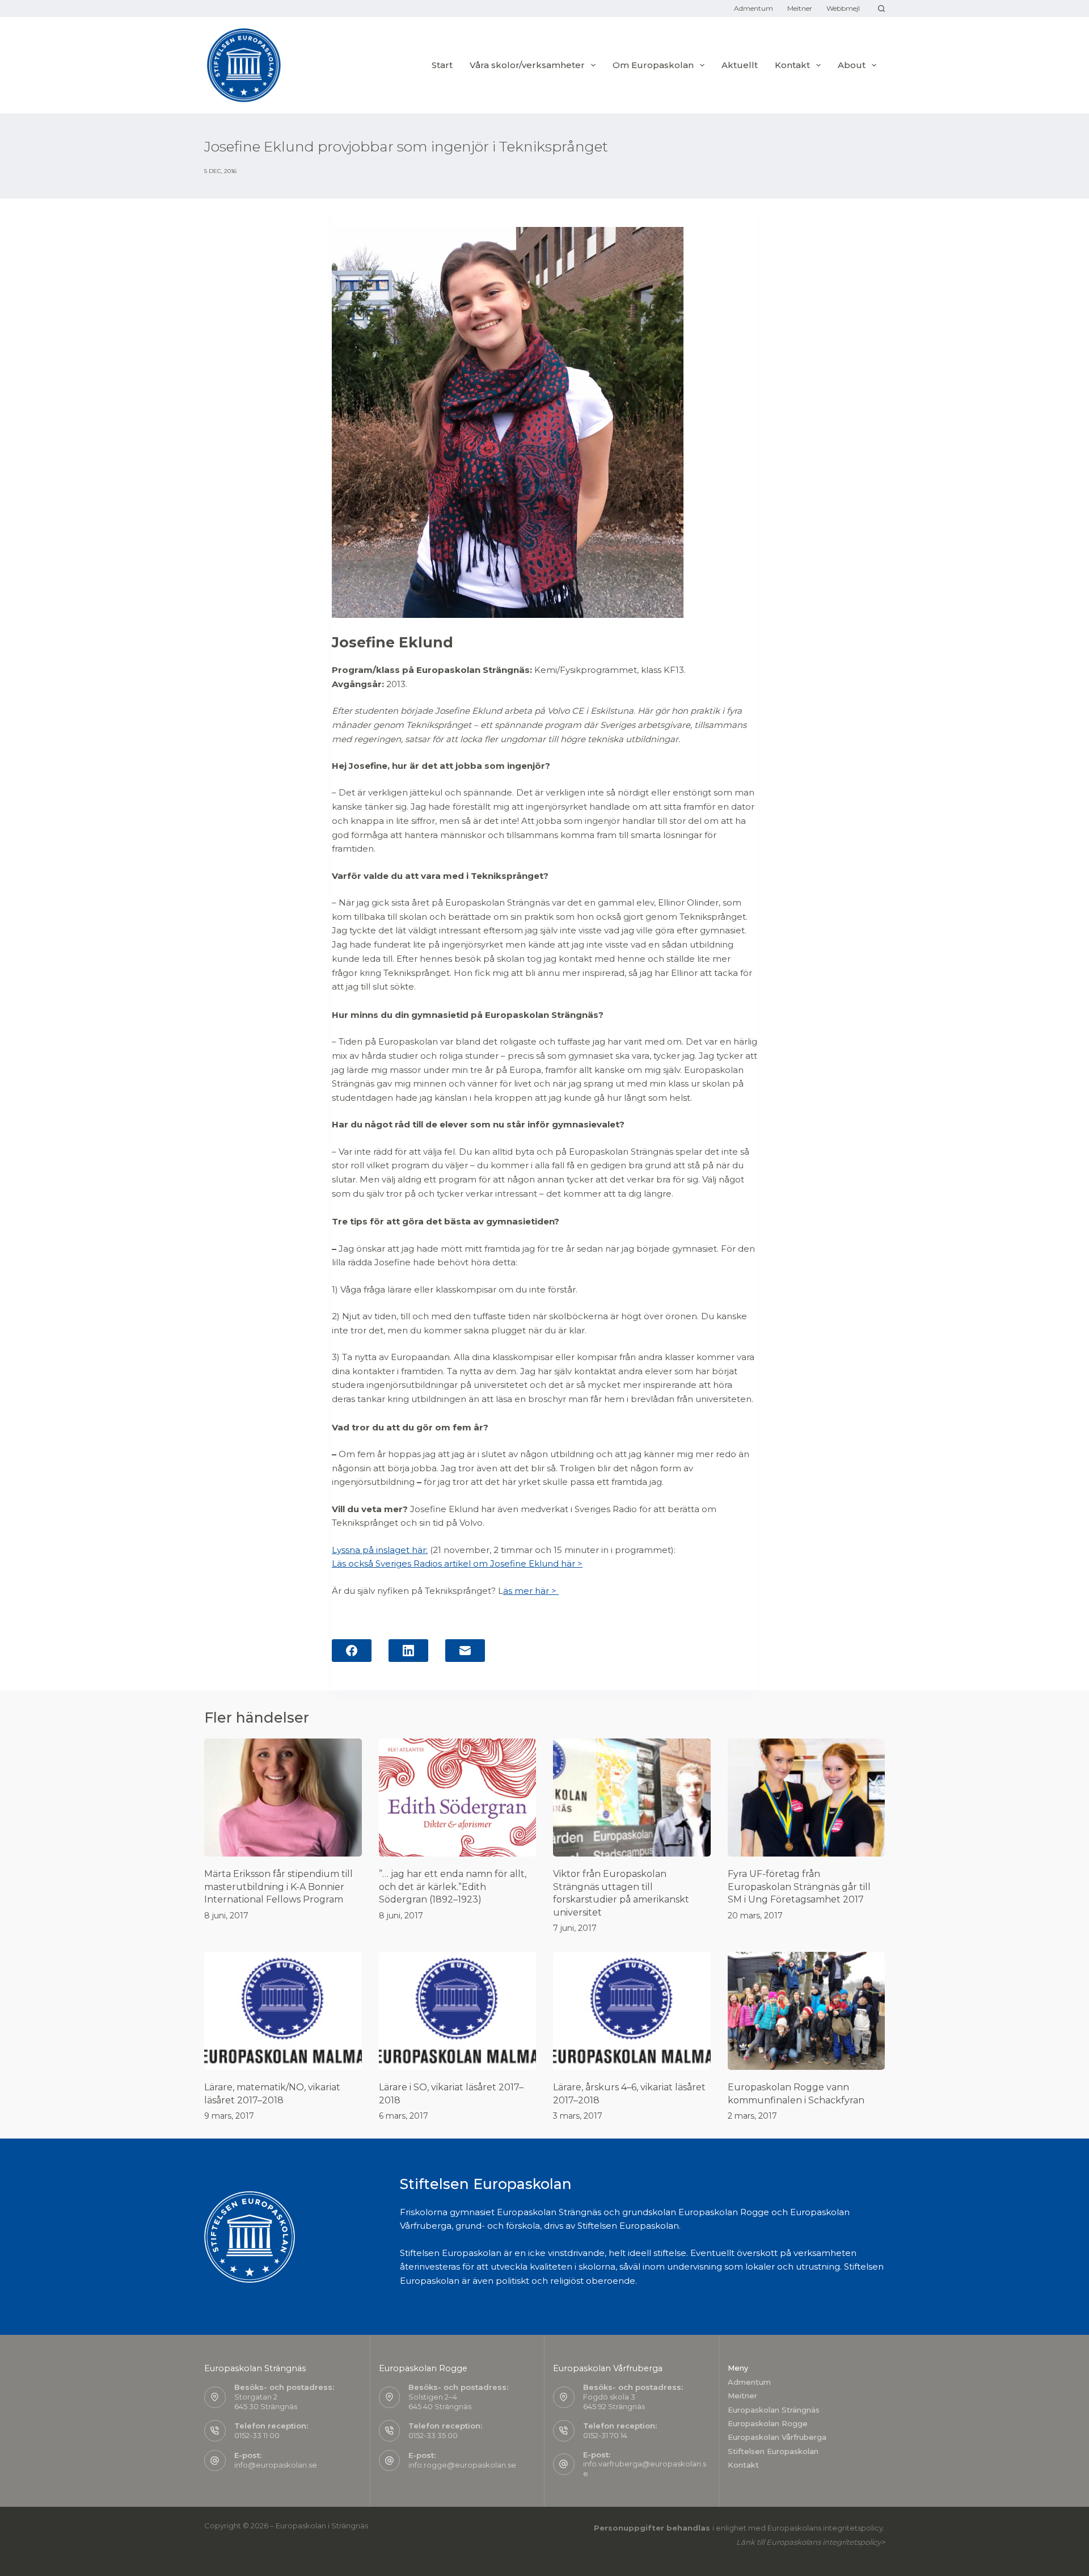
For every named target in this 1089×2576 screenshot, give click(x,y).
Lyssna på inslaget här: (380, 1550)
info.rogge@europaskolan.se (462, 2465)
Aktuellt (740, 65)
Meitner (800, 8)
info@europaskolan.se (276, 2465)
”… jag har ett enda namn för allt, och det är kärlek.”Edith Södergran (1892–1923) (453, 1887)
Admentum (754, 8)
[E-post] (465, 1651)
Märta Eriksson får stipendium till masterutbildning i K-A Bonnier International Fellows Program (278, 1887)
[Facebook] (352, 1651)
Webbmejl (843, 8)
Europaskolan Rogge (768, 2423)
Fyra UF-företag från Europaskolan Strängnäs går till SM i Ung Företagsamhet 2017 (799, 1887)
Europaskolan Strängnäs (774, 2410)
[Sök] (881, 9)
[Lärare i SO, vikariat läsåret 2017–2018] (458, 2011)
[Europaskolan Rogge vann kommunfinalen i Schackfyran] (807, 2011)
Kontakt (743, 2465)
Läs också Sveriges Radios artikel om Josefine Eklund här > (457, 1563)
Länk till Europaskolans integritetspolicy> (811, 2542)
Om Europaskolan (653, 65)
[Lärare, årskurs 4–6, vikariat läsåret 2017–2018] (632, 2011)
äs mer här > (531, 1591)
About (852, 65)
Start (442, 65)
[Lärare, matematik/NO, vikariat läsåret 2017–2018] (283, 2011)
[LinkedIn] (408, 1651)
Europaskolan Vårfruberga (777, 2437)
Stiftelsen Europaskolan (773, 2451)
